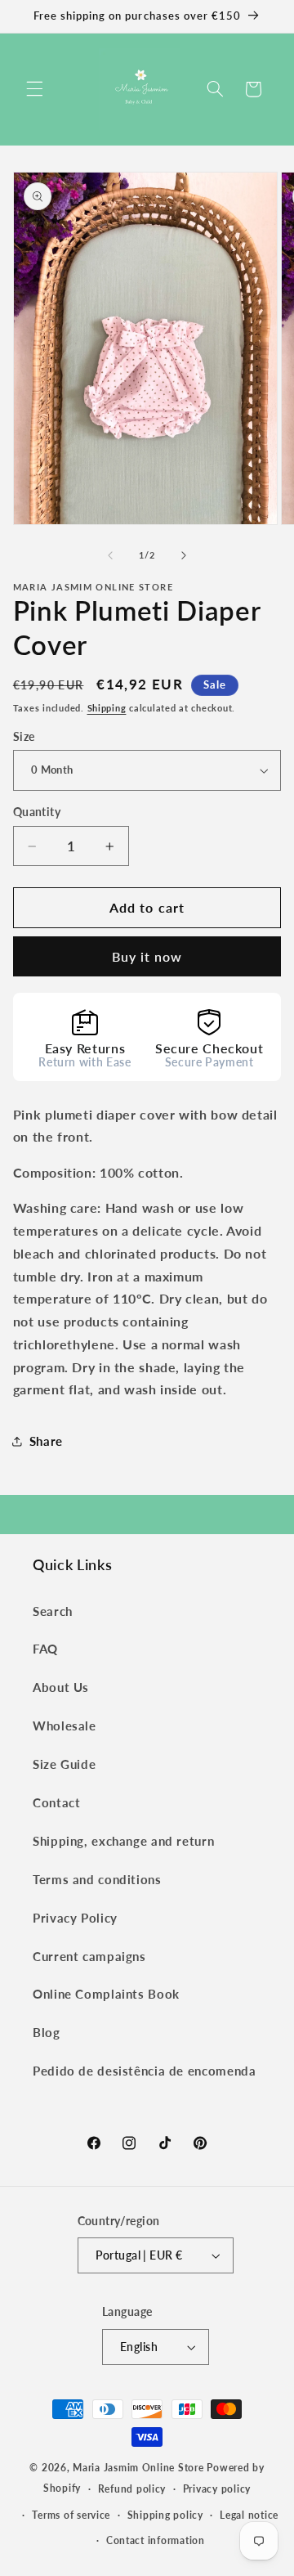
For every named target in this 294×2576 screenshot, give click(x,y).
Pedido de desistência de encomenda (144, 2071)
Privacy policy (217, 2489)
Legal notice (249, 2515)
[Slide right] (184, 556)
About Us (61, 1687)
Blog (47, 2032)
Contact (56, 1802)
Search (53, 1611)
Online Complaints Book (106, 1994)
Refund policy (132, 2489)
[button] (34, 89)
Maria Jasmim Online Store (138, 2468)
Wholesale (65, 1726)
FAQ (45, 1649)
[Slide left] (110, 556)
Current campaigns (89, 1956)
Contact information (156, 2540)
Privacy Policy (75, 1918)
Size (24, 737)
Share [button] (46, 1441)
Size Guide (64, 1764)
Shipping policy (165, 2515)
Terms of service (71, 2515)
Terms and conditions (97, 1879)
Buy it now (147, 956)
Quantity (37, 812)
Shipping (107, 708)
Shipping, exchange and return (123, 1841)
